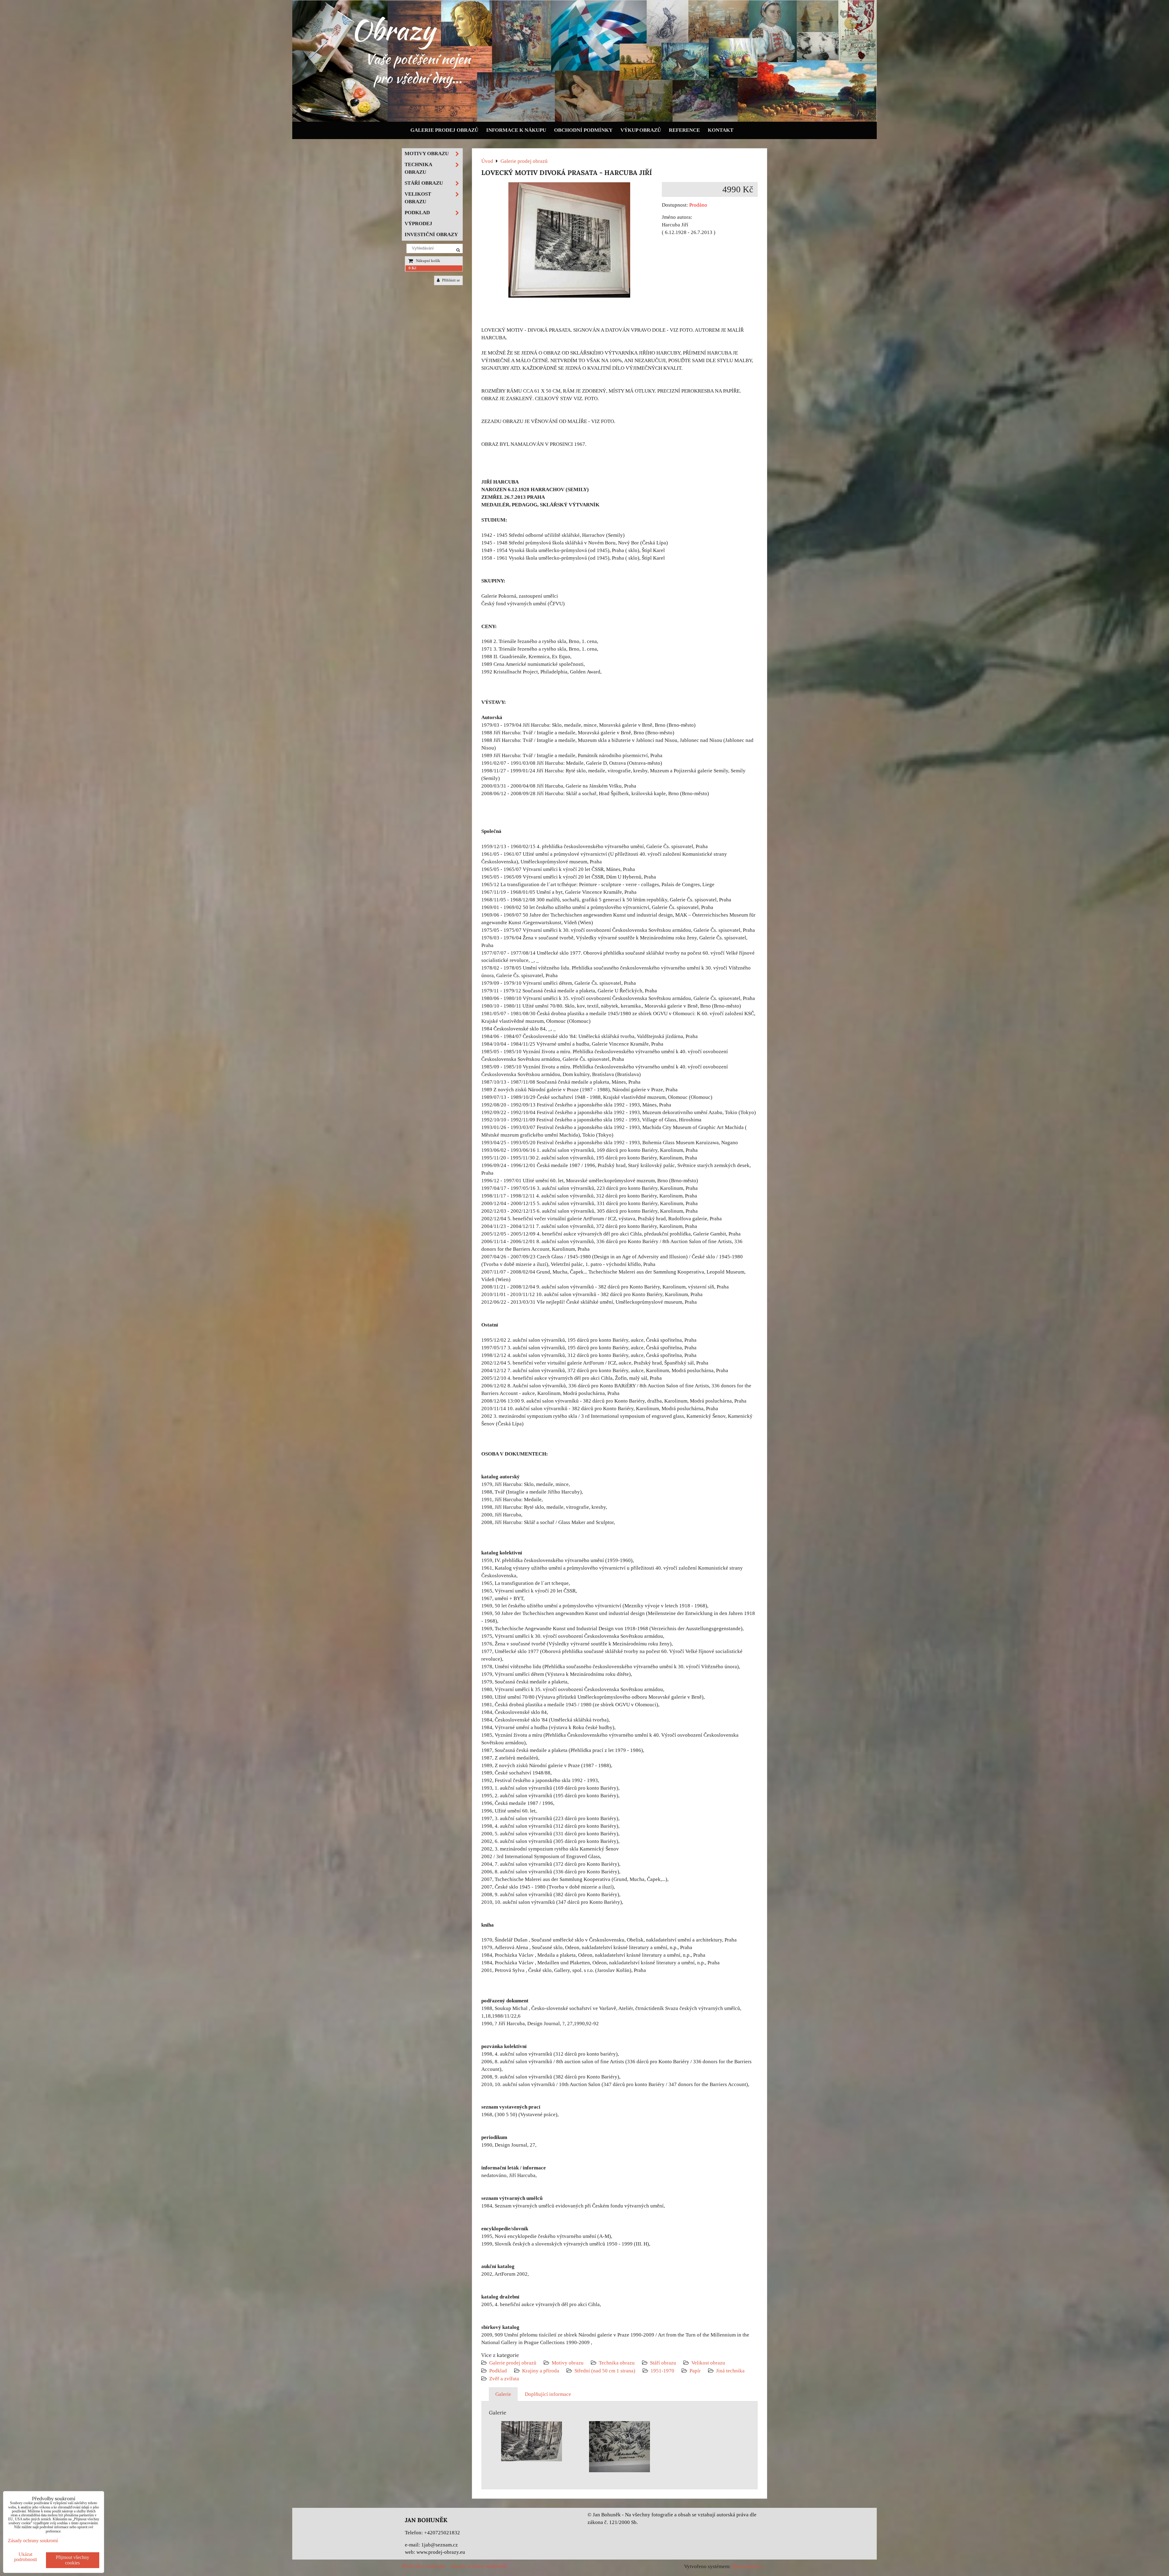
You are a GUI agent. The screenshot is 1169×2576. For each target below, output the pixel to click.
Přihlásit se (451, 280)
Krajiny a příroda (541, 2371)
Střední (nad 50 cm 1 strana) (605, 2371)
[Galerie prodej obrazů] (584, 120)
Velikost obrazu (708, 2363)
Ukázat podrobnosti (25, 2557)
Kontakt (721, 130)
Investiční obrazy (431, 234)
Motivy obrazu (568, 2363)
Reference (684, 130)
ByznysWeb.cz (748, 2566)
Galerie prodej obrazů (444, 130)
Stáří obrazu (663, 2363)
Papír (695, 2371)
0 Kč (412, 268)
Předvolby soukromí (424, 2566)
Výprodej (418, 224)
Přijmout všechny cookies (72, 2560)
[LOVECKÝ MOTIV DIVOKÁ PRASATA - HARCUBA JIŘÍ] (569, 241)
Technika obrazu (617, 2363)
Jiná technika (730, 2371)
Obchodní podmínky (583, 130)
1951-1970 (662, 2371)
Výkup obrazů (641, 130)
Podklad (498, 2371)
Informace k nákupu (516, 130)
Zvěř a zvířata (504, 2379)
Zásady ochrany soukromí (478, 2566)
